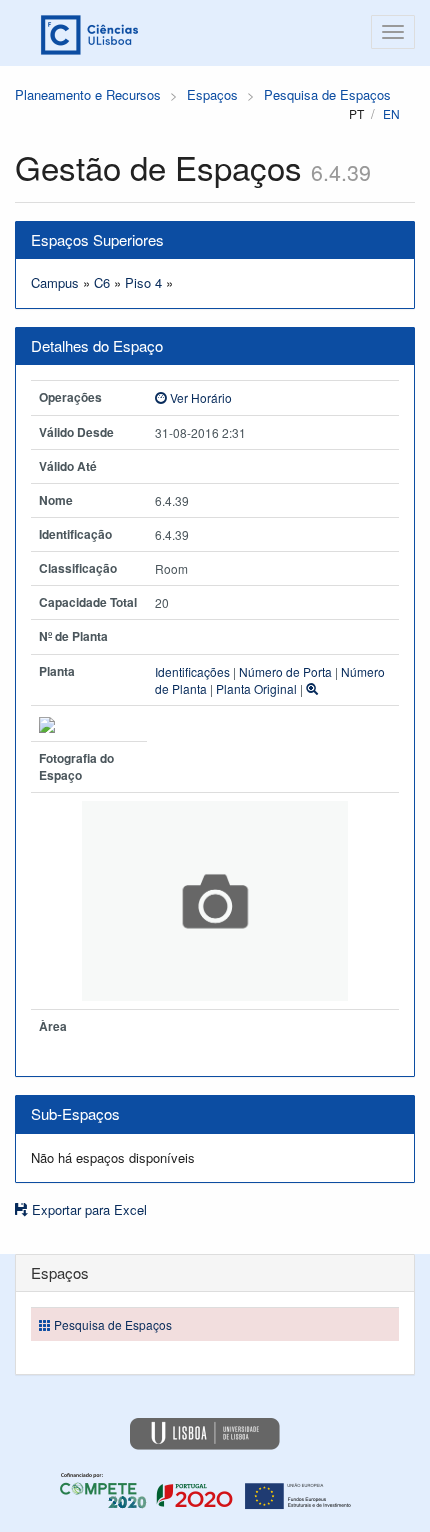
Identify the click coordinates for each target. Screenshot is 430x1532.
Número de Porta (285, 671)
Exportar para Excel (87, 1209)
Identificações (192, 671)
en (391, 113)
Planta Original (256, 688)
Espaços (212, 94)
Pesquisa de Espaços (327, 94)
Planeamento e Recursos (88, 94)
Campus (55, 282)
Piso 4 (143, 282)
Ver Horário (199, 397)
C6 (102, 282)
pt (356, 113)
